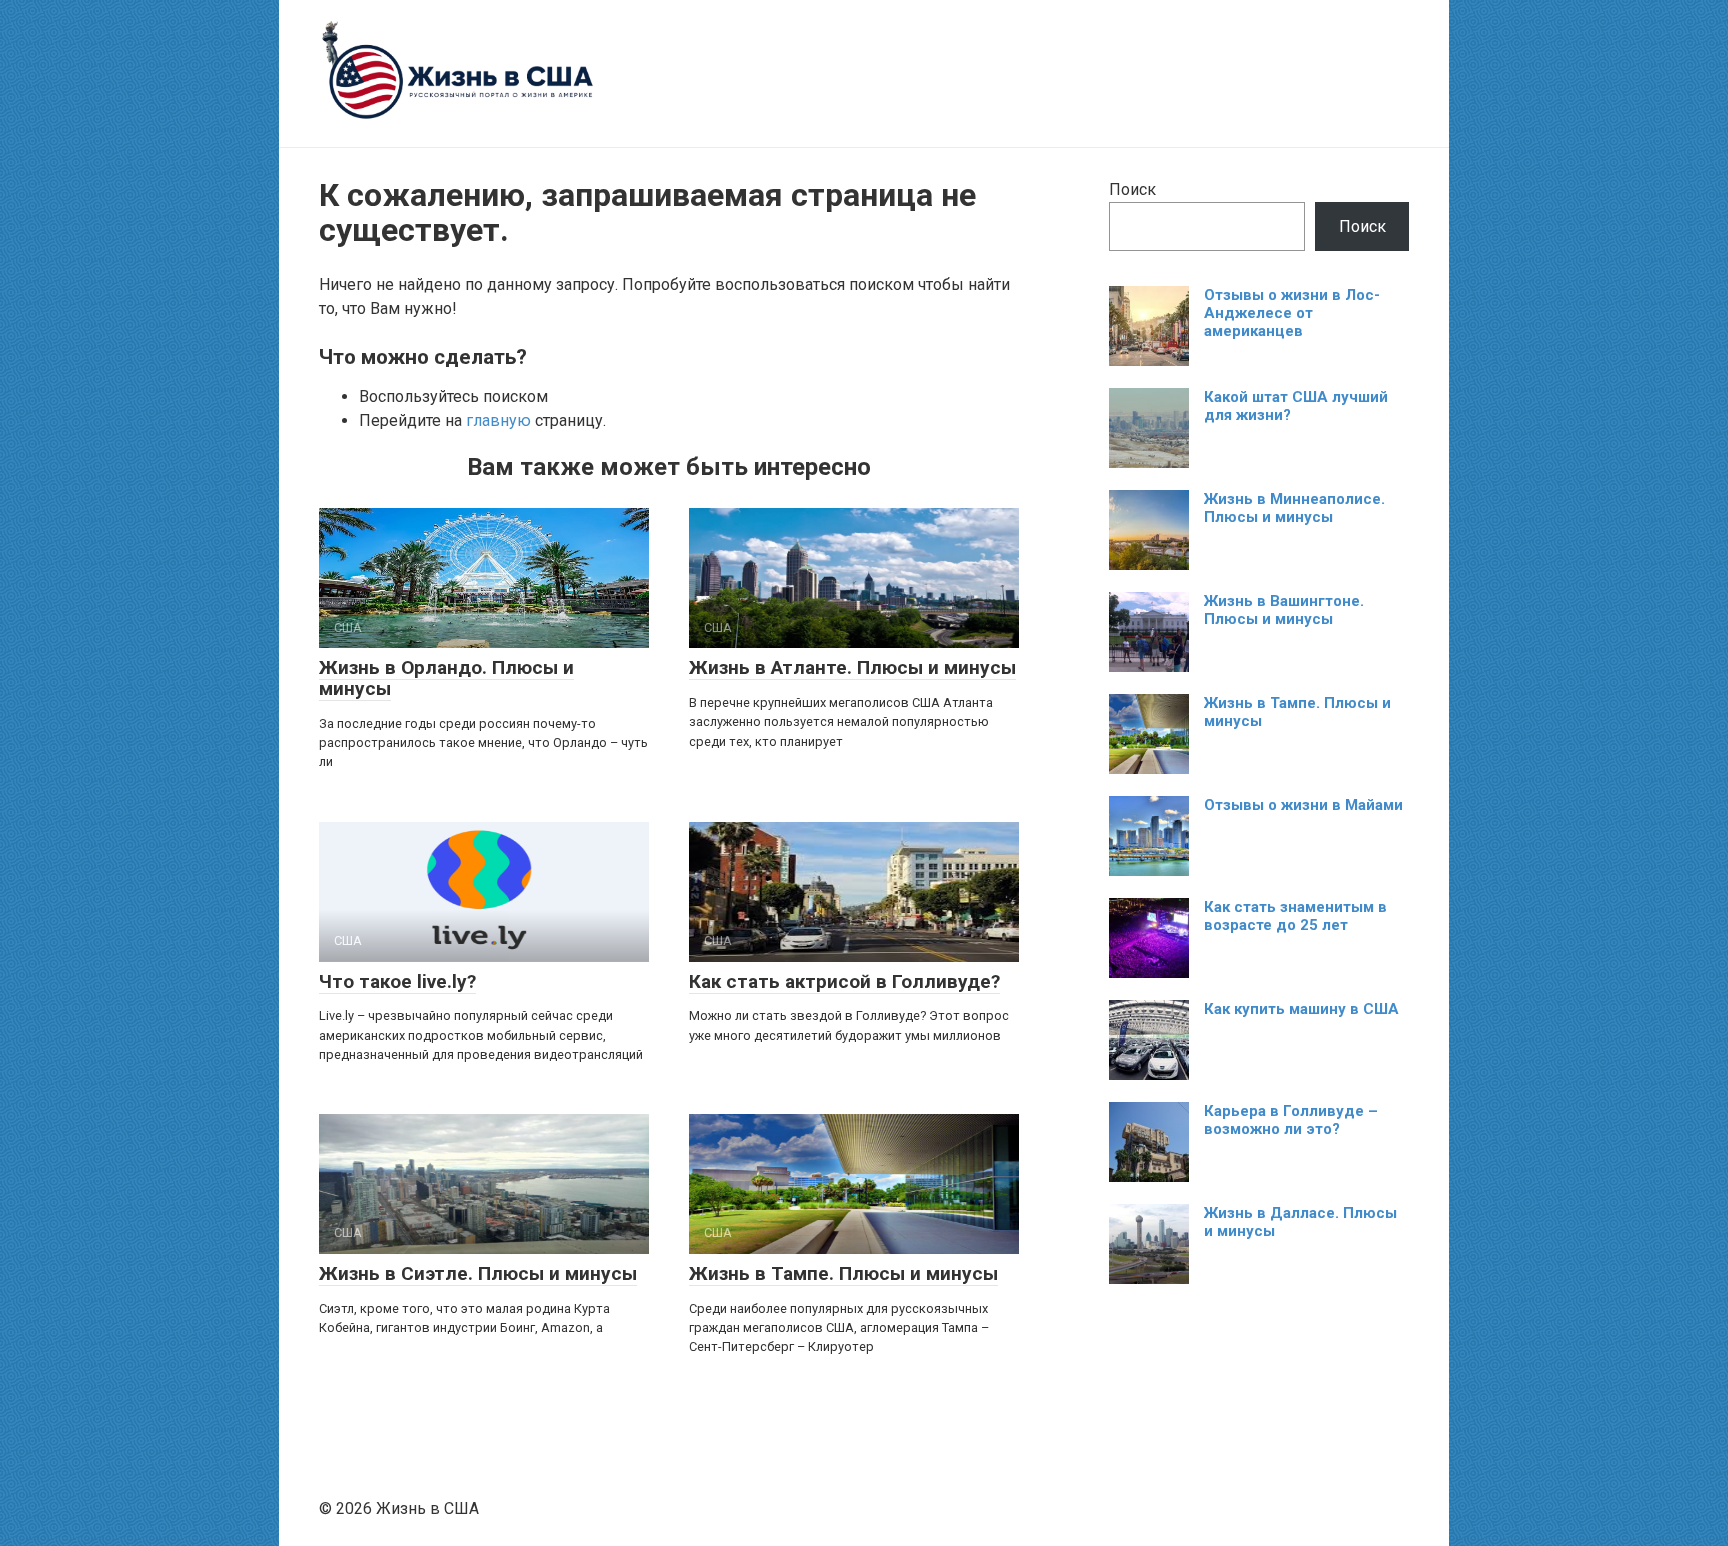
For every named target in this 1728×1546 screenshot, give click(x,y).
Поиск (1132, 189)
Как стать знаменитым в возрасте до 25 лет (1295, 916)
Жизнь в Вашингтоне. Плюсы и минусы (1284, 610)
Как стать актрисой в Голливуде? (844, 981)
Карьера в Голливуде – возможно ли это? (1291, 1120)
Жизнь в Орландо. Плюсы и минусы (446, 678)
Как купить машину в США (1301, 1009)
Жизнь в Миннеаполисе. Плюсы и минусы (1294, 508)
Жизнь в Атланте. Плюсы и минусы (852, 667)
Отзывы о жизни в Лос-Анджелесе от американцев (1292, 313)
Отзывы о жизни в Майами (1303, 805)
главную (498, 420)
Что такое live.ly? (397, 981)
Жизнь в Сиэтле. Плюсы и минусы (478, 1273)
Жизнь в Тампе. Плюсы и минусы (843, 1273)
